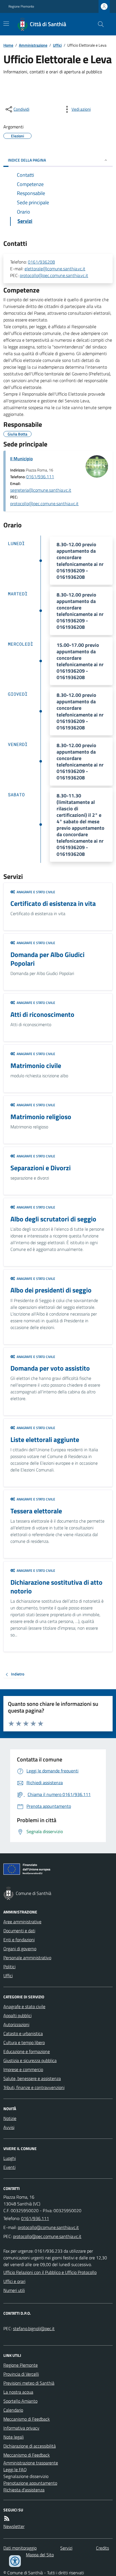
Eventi (9, 2167)
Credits (102, 2548)
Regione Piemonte (21, 6)
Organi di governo (20, 1949)
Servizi (66, 2548)
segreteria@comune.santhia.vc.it (41, 490)
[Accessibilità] (15, 2561)
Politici (9, 1967)
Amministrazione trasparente (31, 2463)
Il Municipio (21, 459)
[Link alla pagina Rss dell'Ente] (7, 2518)
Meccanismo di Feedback (27, 2419)
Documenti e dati (19, 1931)
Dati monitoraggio (20, 2548)
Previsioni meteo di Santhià (29, 2383)
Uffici (57, 45)
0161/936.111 (40, 477)
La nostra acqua (18, 2392)
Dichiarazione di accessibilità (30, 2446)
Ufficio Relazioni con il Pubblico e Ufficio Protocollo (50, 2272)
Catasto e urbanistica (23, 2033)
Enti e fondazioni (19, 1940)
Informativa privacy (21, 2428)
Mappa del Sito (40, 2555)
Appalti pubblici (17, 2015)
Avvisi (9, 2127)
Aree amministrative (22, 1922)
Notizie (10, 2118)
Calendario (13, 2410)
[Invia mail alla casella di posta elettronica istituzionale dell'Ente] (48, 2227)
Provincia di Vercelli (21, 2374)
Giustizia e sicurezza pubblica (30, 2060)
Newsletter (14, 2526)
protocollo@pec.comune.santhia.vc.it (54, 275)
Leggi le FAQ (15, 2470)
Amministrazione (33, 45)
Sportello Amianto (20, 2401)
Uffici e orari (14, 2281)
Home (8, 45)
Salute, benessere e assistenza (32, 2078)
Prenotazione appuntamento (30, 2483)
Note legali (14, 2437)
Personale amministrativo (27, 1958)
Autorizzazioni (16, 2024)
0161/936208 (41, 262)
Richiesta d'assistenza (24, 2490)
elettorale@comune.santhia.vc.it (55, 269)
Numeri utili (14, 2290)
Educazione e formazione (27, 2051)
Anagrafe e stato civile (24, 2006)
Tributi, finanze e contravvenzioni (34, 2087)
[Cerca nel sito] (99, 24)
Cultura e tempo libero (24, 2042)
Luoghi (10, 2158)
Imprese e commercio (23, 2069)
